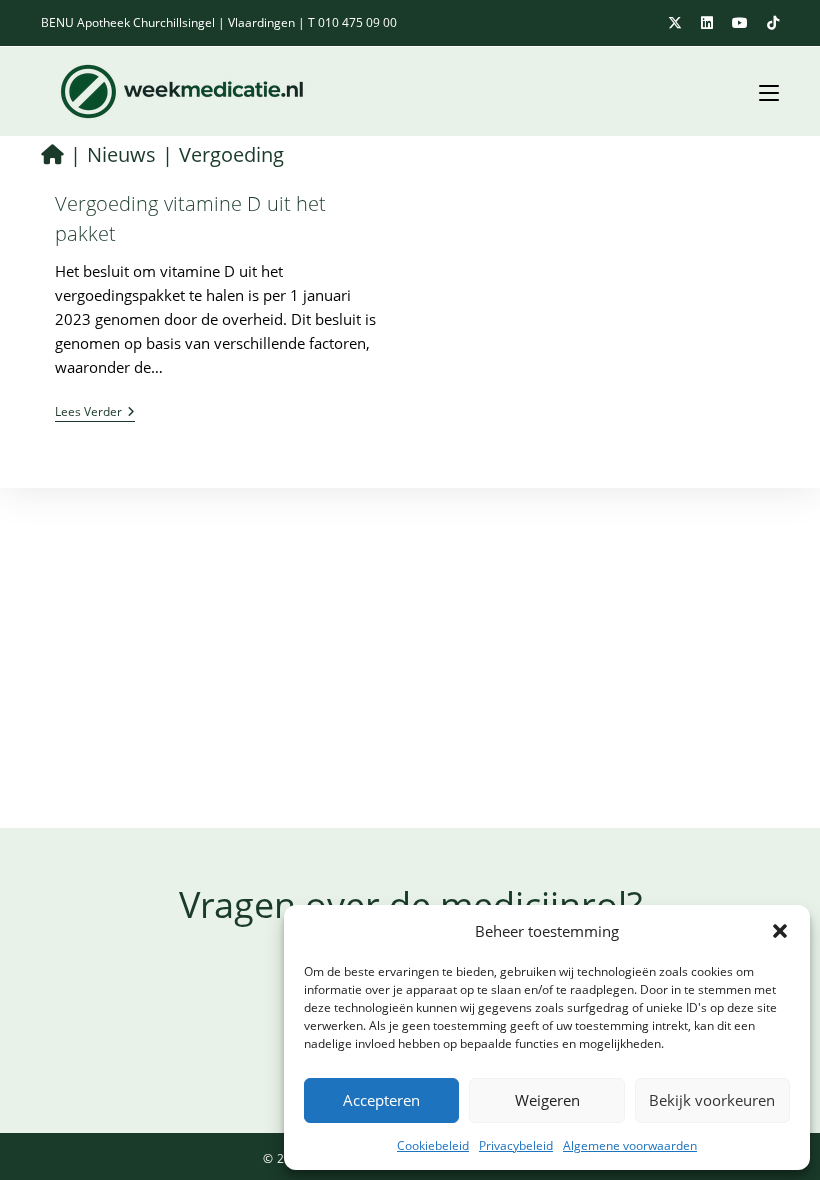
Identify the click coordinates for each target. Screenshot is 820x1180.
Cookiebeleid (433, 1145)
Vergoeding (231, 154)
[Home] (52, 154)
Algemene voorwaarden (630, 1145)
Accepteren (381, 1100)
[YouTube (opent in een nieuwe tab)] (743, 23)
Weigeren (547, 1100)
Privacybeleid (516, 1145)
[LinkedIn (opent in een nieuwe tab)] (710, 23)
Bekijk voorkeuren (712, 1100)
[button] (780, 931)
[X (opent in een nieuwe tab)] (678, 23)
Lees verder (95, 413)
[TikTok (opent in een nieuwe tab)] (770, 23)
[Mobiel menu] (761, 91)
